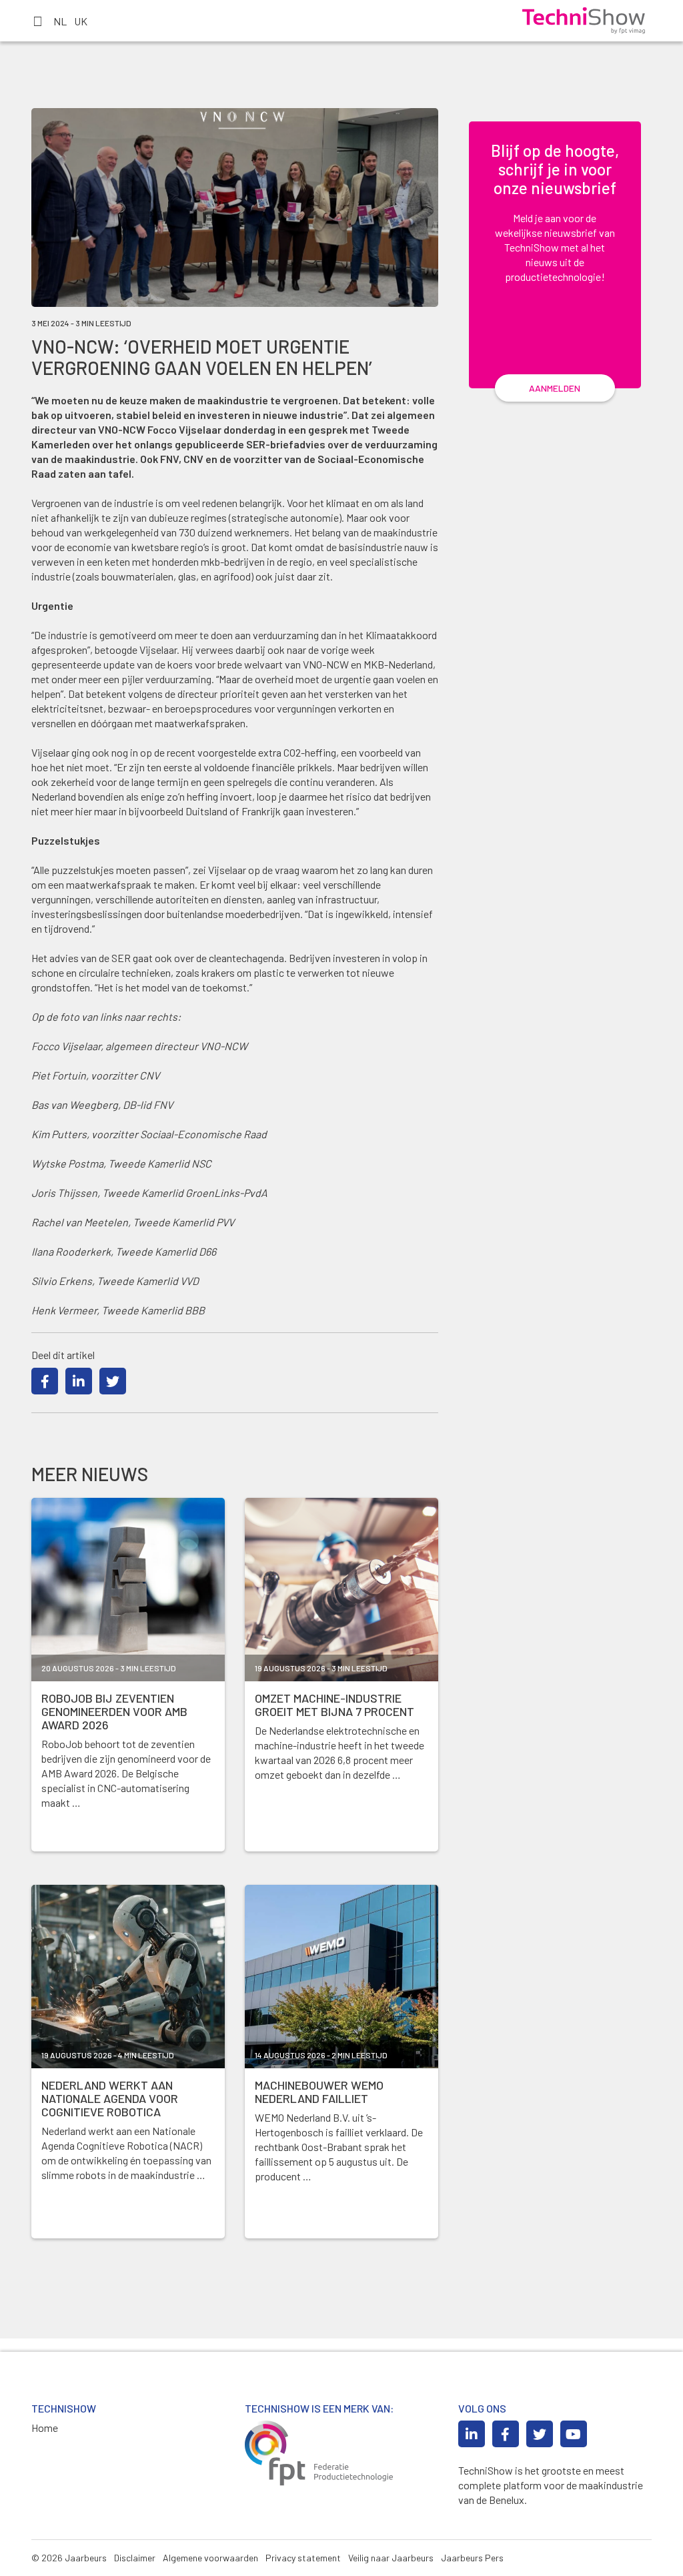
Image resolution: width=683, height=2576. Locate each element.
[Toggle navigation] (37, 21)
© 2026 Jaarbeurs (69, 2558)
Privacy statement (303, 2558)
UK (81, 21)
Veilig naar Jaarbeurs (391, 2558)
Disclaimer (135, 2558)
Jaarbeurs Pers (472, 2558)
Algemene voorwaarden (210, 2558)
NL (60, 21)
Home (45, 2428)
